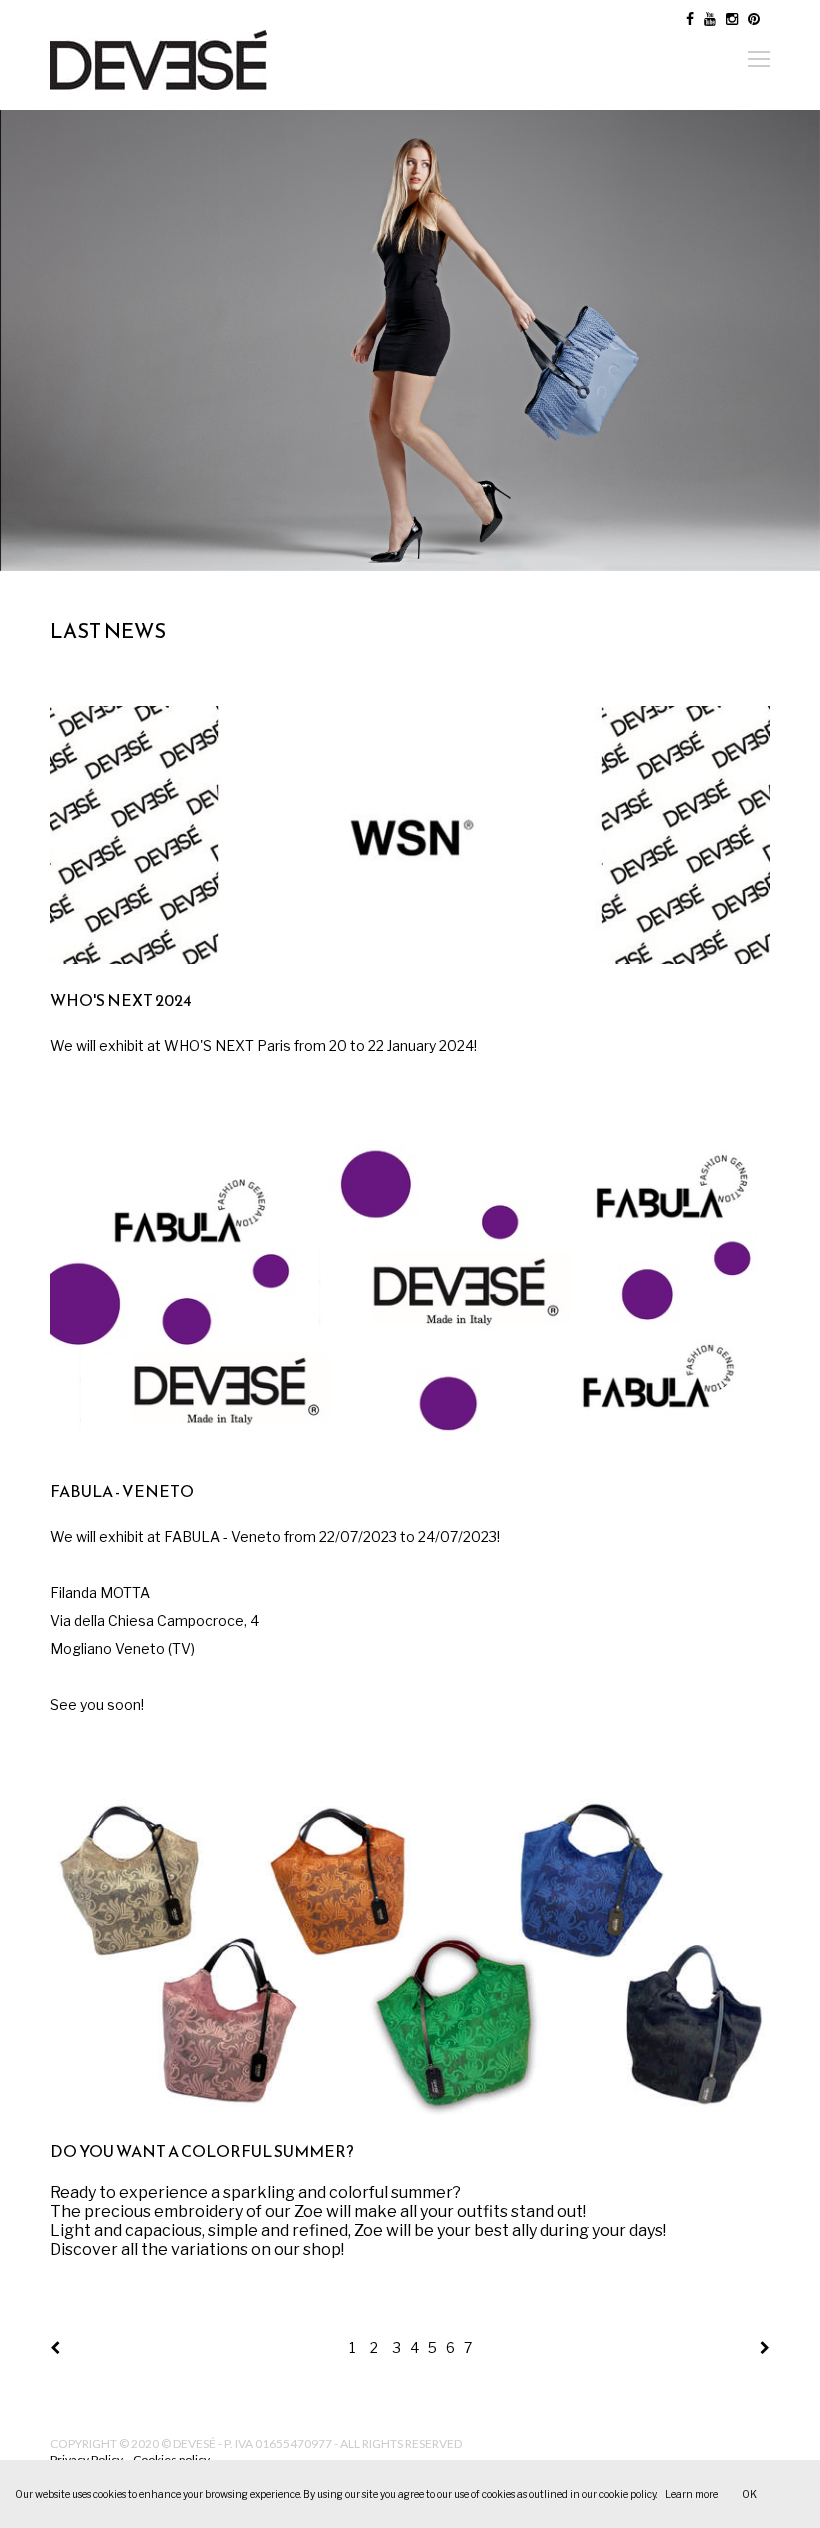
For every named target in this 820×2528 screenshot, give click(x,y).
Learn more (691, 2494)
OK (749, 2494)
